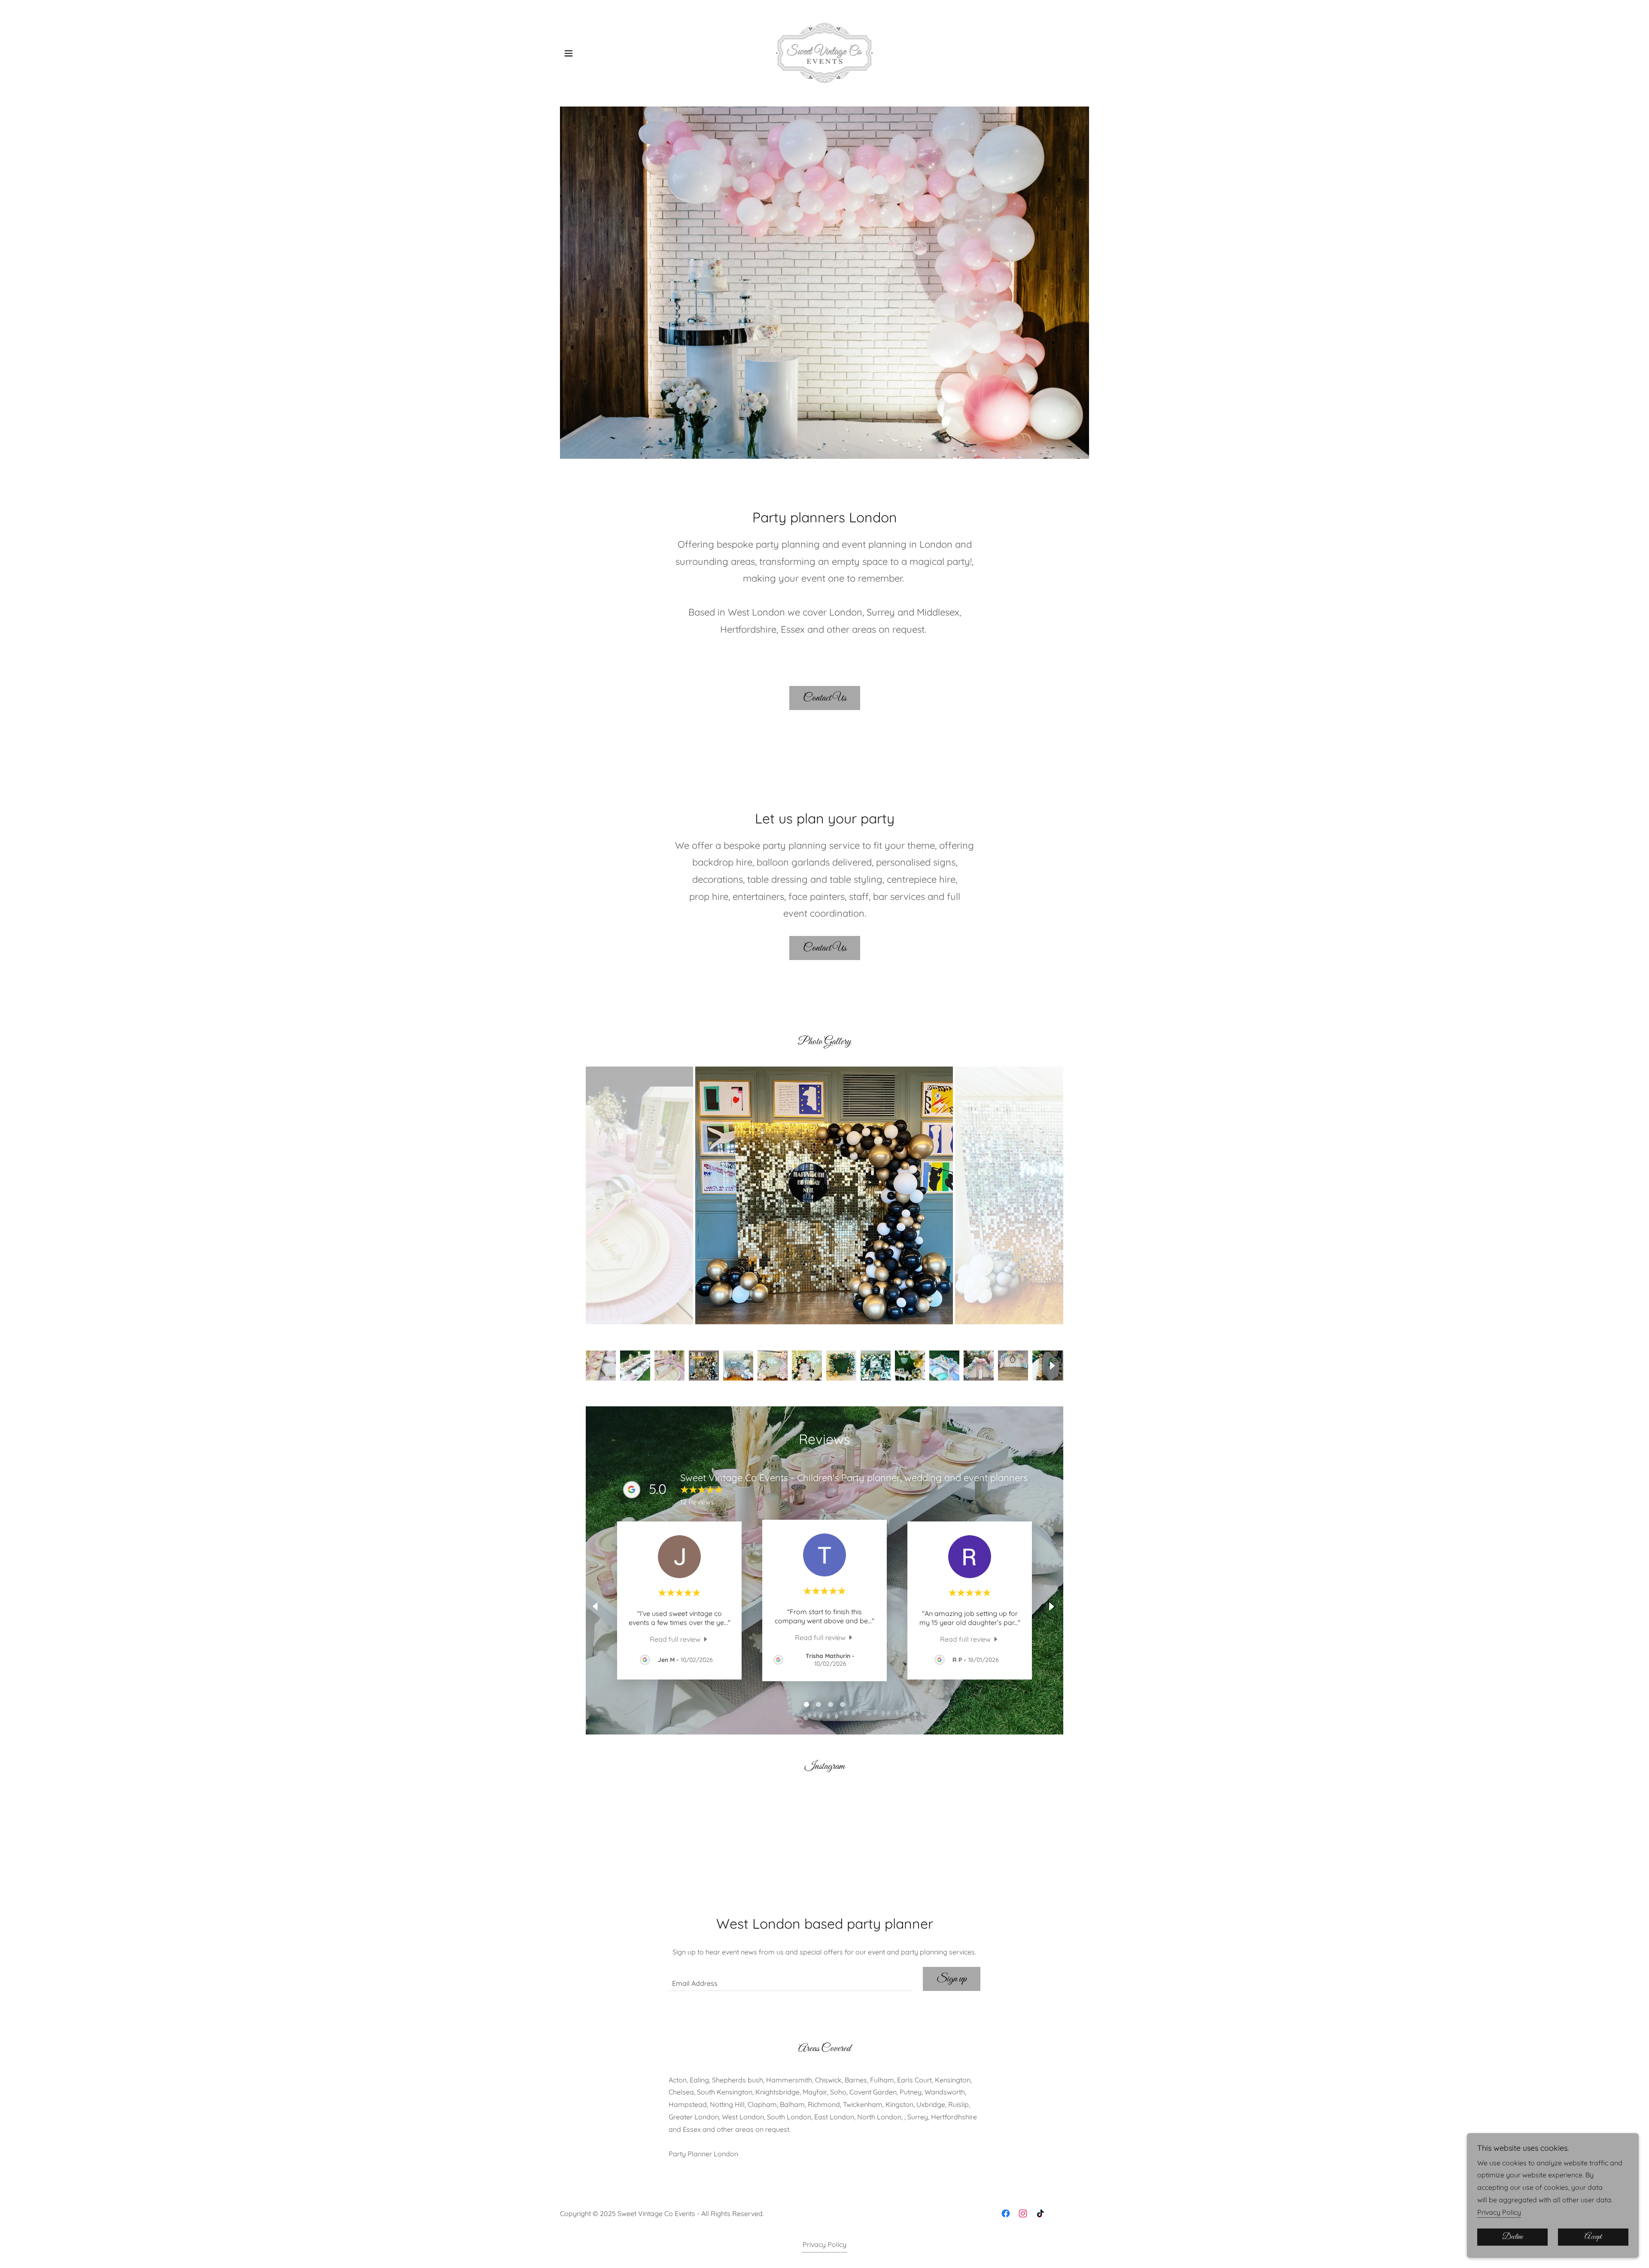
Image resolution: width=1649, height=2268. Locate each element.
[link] (825, 52)
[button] (569, 53)
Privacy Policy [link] (824, 2244)
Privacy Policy (1499, 2212)
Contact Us (825, 698)
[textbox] (790, 1979)
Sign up (952, 1979)
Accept (1593, 2237)
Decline (1512, 2237)
